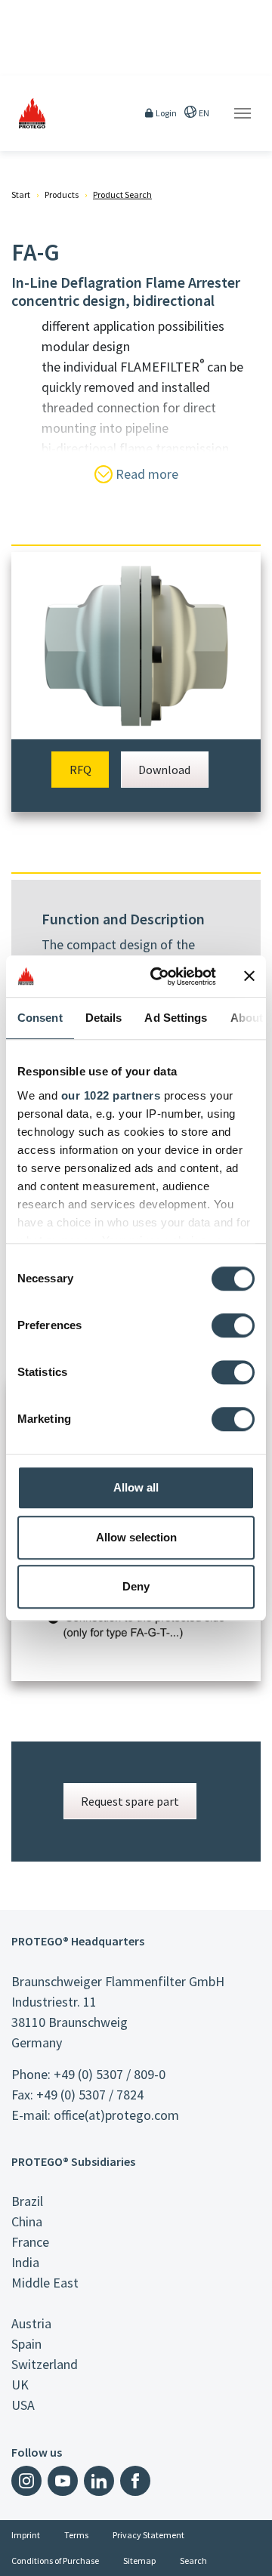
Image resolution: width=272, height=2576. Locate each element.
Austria (31, 2323)
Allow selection (136, 1537)
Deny (136, 1586)
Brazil (27, 2201)
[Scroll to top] (251, 2555)
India (25, 2262)
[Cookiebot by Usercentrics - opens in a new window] (159, 976)
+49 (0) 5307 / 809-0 (110, 2074)
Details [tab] (104, 1018)
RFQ (80, 770)
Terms (76, 2535)
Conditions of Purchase (55, 2561)
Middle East (45, 2283)
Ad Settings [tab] (176, 1018)
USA (23, 2405)
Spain (26, 2344)
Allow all (136, 1487)
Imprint (26, 2535)
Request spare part (130, 1801)
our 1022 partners (111, 1095)
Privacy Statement (148, 2535)
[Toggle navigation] (243, 113)
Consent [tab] (40, 1018)
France (30, 2242)
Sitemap (139, 2561)
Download (164, 770)
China (27, 2221)
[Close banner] (249, 976)
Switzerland (45, 2364)
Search (193, 2561)
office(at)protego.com (116, 2115)
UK (20, 2385)
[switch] (233, 1325)
